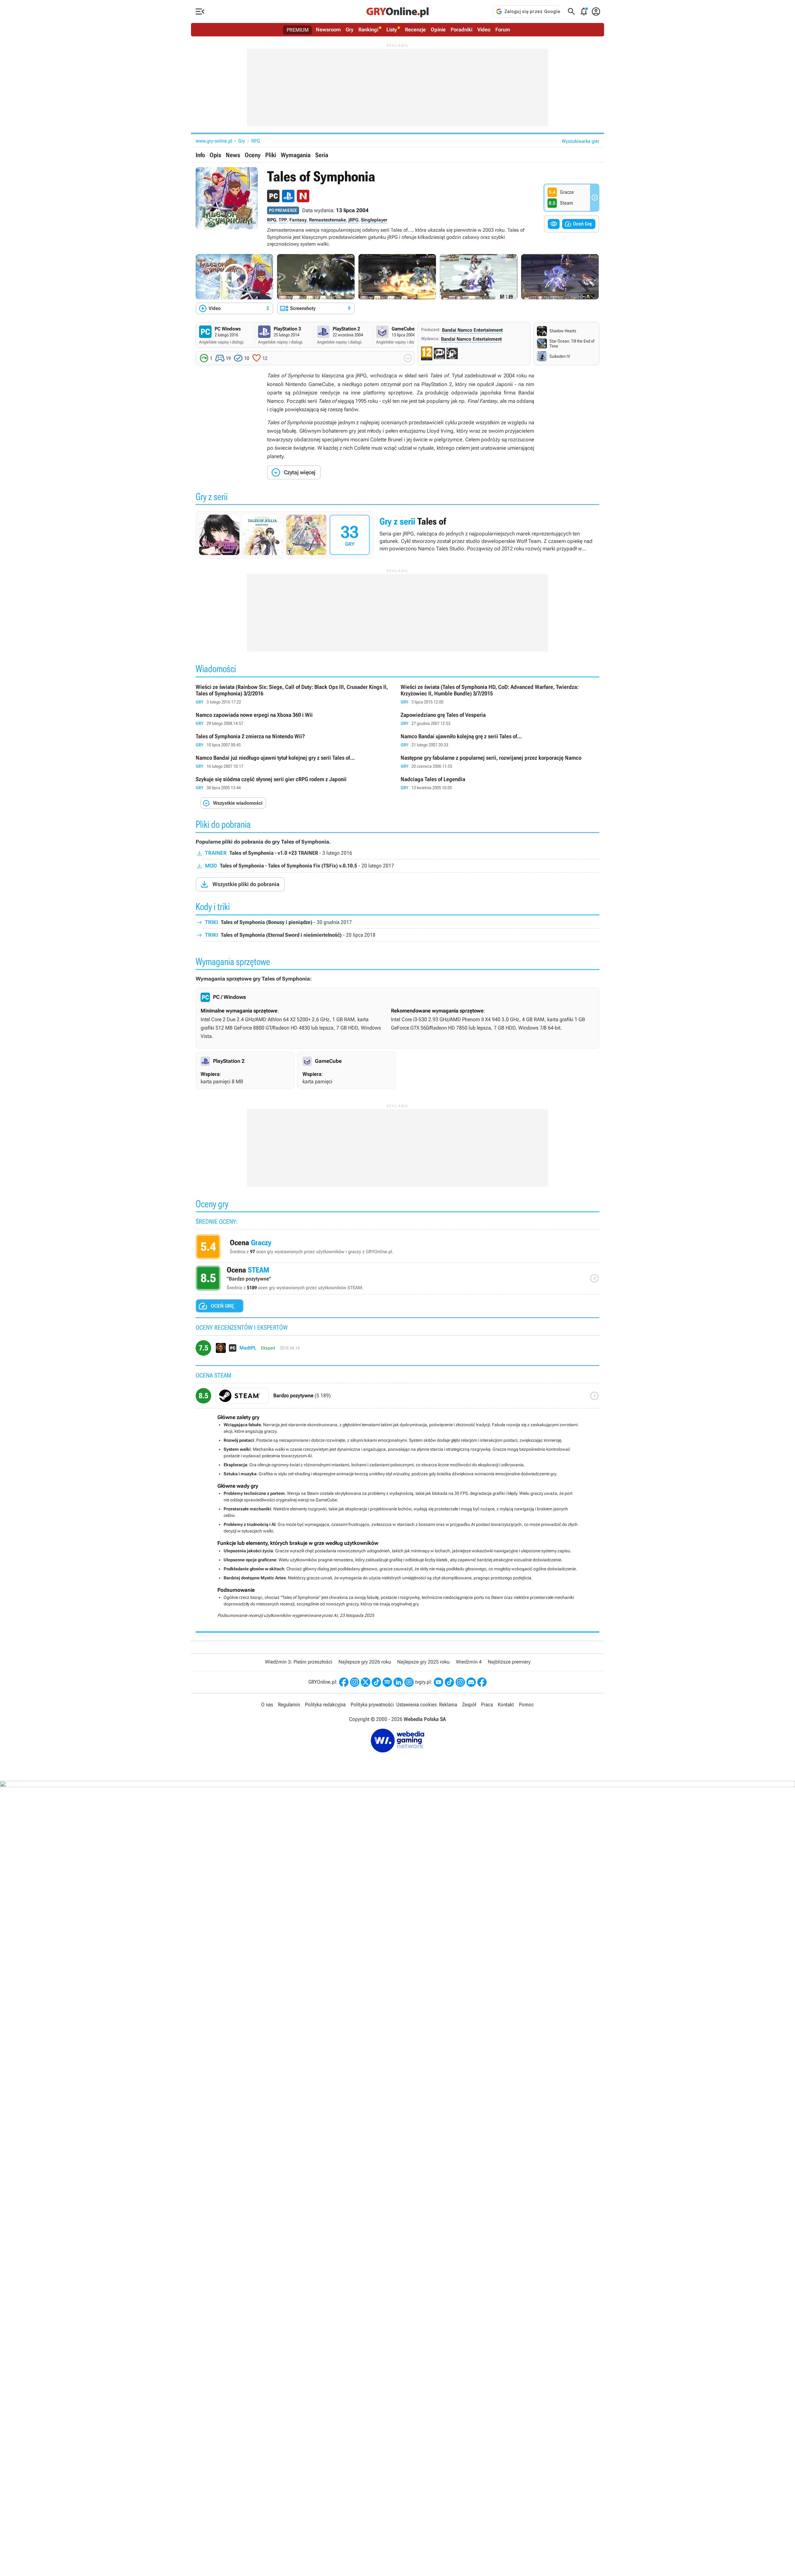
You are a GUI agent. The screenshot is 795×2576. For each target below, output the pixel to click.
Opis (215, 155)
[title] (397, 1398)
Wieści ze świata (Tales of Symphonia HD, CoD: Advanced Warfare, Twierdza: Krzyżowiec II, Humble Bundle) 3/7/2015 (500, 695)
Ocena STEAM (397, 1280)
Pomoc (526, 1704)
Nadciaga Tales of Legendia (500, 783)
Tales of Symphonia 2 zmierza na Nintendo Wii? (295, 741)
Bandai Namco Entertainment (472, 330)
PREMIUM (298, 30)
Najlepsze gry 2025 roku (423, 1662)
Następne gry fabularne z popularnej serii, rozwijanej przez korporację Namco (500, 762)
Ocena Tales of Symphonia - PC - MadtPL (397, 1350)
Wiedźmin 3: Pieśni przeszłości (299, 1662)
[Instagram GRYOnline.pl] (355, 1682)
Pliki (271, 155)
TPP (283, 220)
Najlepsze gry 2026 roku (365, 1662)
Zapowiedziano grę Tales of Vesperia (500, 719)
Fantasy (298, 220)
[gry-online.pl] (397, 11)
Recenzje (415, 30)
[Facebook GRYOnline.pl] (344, 1682)
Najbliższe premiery (509, 1662)
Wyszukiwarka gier (581, 141)
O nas (267, 1704)
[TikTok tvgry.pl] (449, 1682)
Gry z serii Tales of (397, 535)
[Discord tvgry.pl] (471, 1682)
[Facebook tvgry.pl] (482, 1682)
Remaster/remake (327, 220)
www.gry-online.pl (214, 141)
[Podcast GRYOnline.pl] (387, 1682)
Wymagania (296, 155)
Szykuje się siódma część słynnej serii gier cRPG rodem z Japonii (295, 783)
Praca (487, 1704)
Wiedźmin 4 (469, 1662)
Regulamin (289, 1704)
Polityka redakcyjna (325, 1704)
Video (484, 30)
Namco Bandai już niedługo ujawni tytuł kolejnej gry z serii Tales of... (295, 762)
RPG (256, 141)
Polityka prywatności (372, 1704)
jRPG (353, 220)
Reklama (448, 1704)
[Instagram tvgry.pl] (460, 1682)
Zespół (469, 1704)
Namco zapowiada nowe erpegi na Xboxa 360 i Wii (295, 719)
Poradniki (461, 30)
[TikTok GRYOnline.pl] (376, 1682)
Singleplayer (374, 220)
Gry (350, 30)
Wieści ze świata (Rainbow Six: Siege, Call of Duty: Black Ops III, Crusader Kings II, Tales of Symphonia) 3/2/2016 (295, 695)
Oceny (253, 155)
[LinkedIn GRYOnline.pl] (398, 1682)
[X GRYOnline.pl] (366, 1682)
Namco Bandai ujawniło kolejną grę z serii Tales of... (500, 741)
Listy (392, 30)
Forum (503, 30)
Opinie (438, 30)
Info (200, 155)
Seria (322, 155)
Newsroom (328, 30)
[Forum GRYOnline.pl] (409, 1682)
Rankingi (368, 30)
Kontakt (506, 1704)
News (233, 155)
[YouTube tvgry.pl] (438, 1682)
